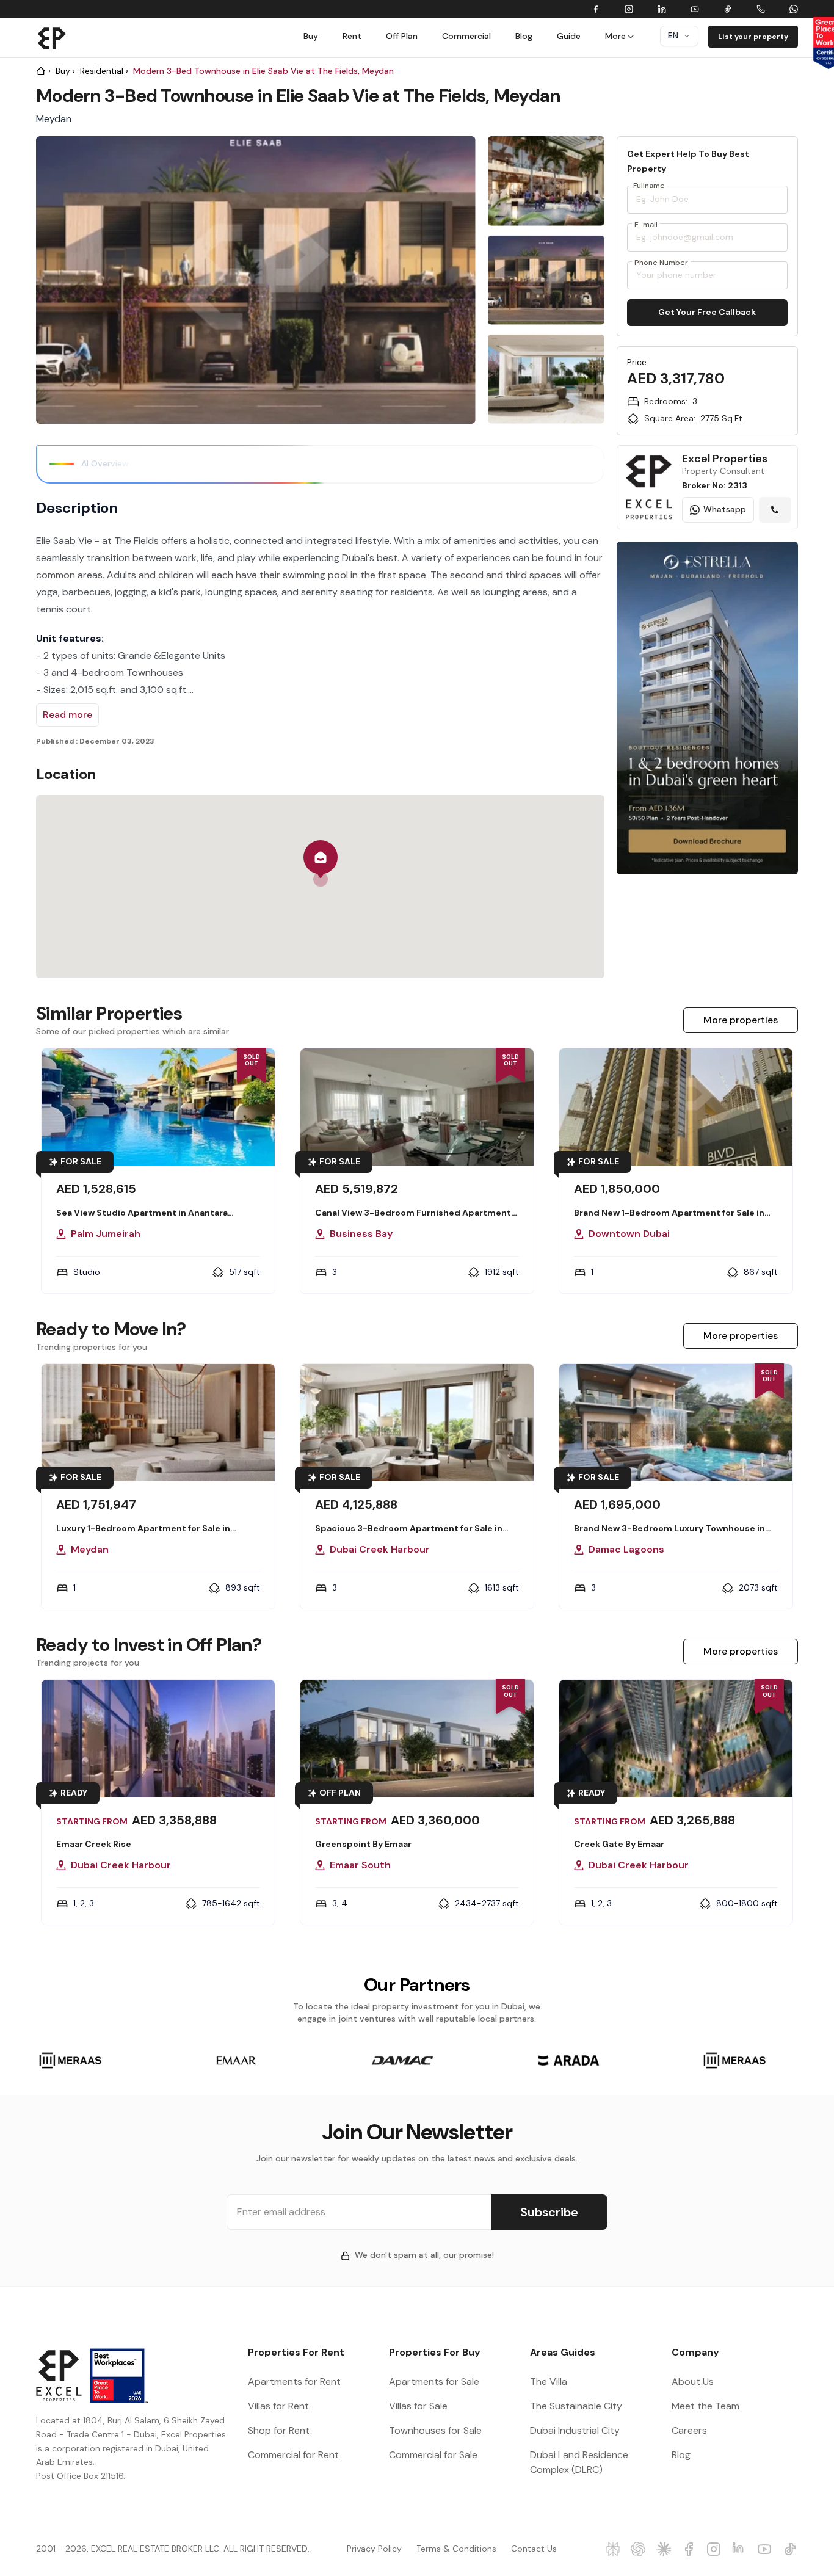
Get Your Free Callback (707, 312)
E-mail (646, 225)
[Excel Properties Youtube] (765, 2549)
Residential (102, 71)
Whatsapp (725, 509)
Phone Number (661, 263)
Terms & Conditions (456, 2549)
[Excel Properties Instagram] (714, 2549)
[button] (321, 863)
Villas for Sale (418, 2406)
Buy (311, 36)
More (615, 36)
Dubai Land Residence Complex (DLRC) (579, 2462)
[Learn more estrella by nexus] (707, 697)
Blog (524, 36)
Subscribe (549, 2212)
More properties (741, 1020)
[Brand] (52, 38)
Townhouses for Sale (435, 2430)
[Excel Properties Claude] (664, 2549)
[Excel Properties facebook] (689, 2549)
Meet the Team (705, 2406)
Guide (569, 36)
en (673, 35)
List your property (753, 37)
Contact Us (534, 2549)
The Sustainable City (576, 2406)
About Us (693, 2382)
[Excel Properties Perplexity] (613, 2549)
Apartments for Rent (294, 2382)
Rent (352, 36)
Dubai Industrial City (575, 2430)
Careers (689, 2430)
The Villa (549, 2382)
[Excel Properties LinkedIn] (740, 2549)
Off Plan (402, 36)
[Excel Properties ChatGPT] (638, 2549)
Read (67, 715)
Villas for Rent (278, 2406)
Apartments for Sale (434, 2382)
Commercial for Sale (433, 2455)
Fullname (649, 186)
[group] (546, 187)
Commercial (466, 36)
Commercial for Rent (293, 2455)
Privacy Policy (374, 2549)
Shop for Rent (279, 2430)
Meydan (54, 119)
